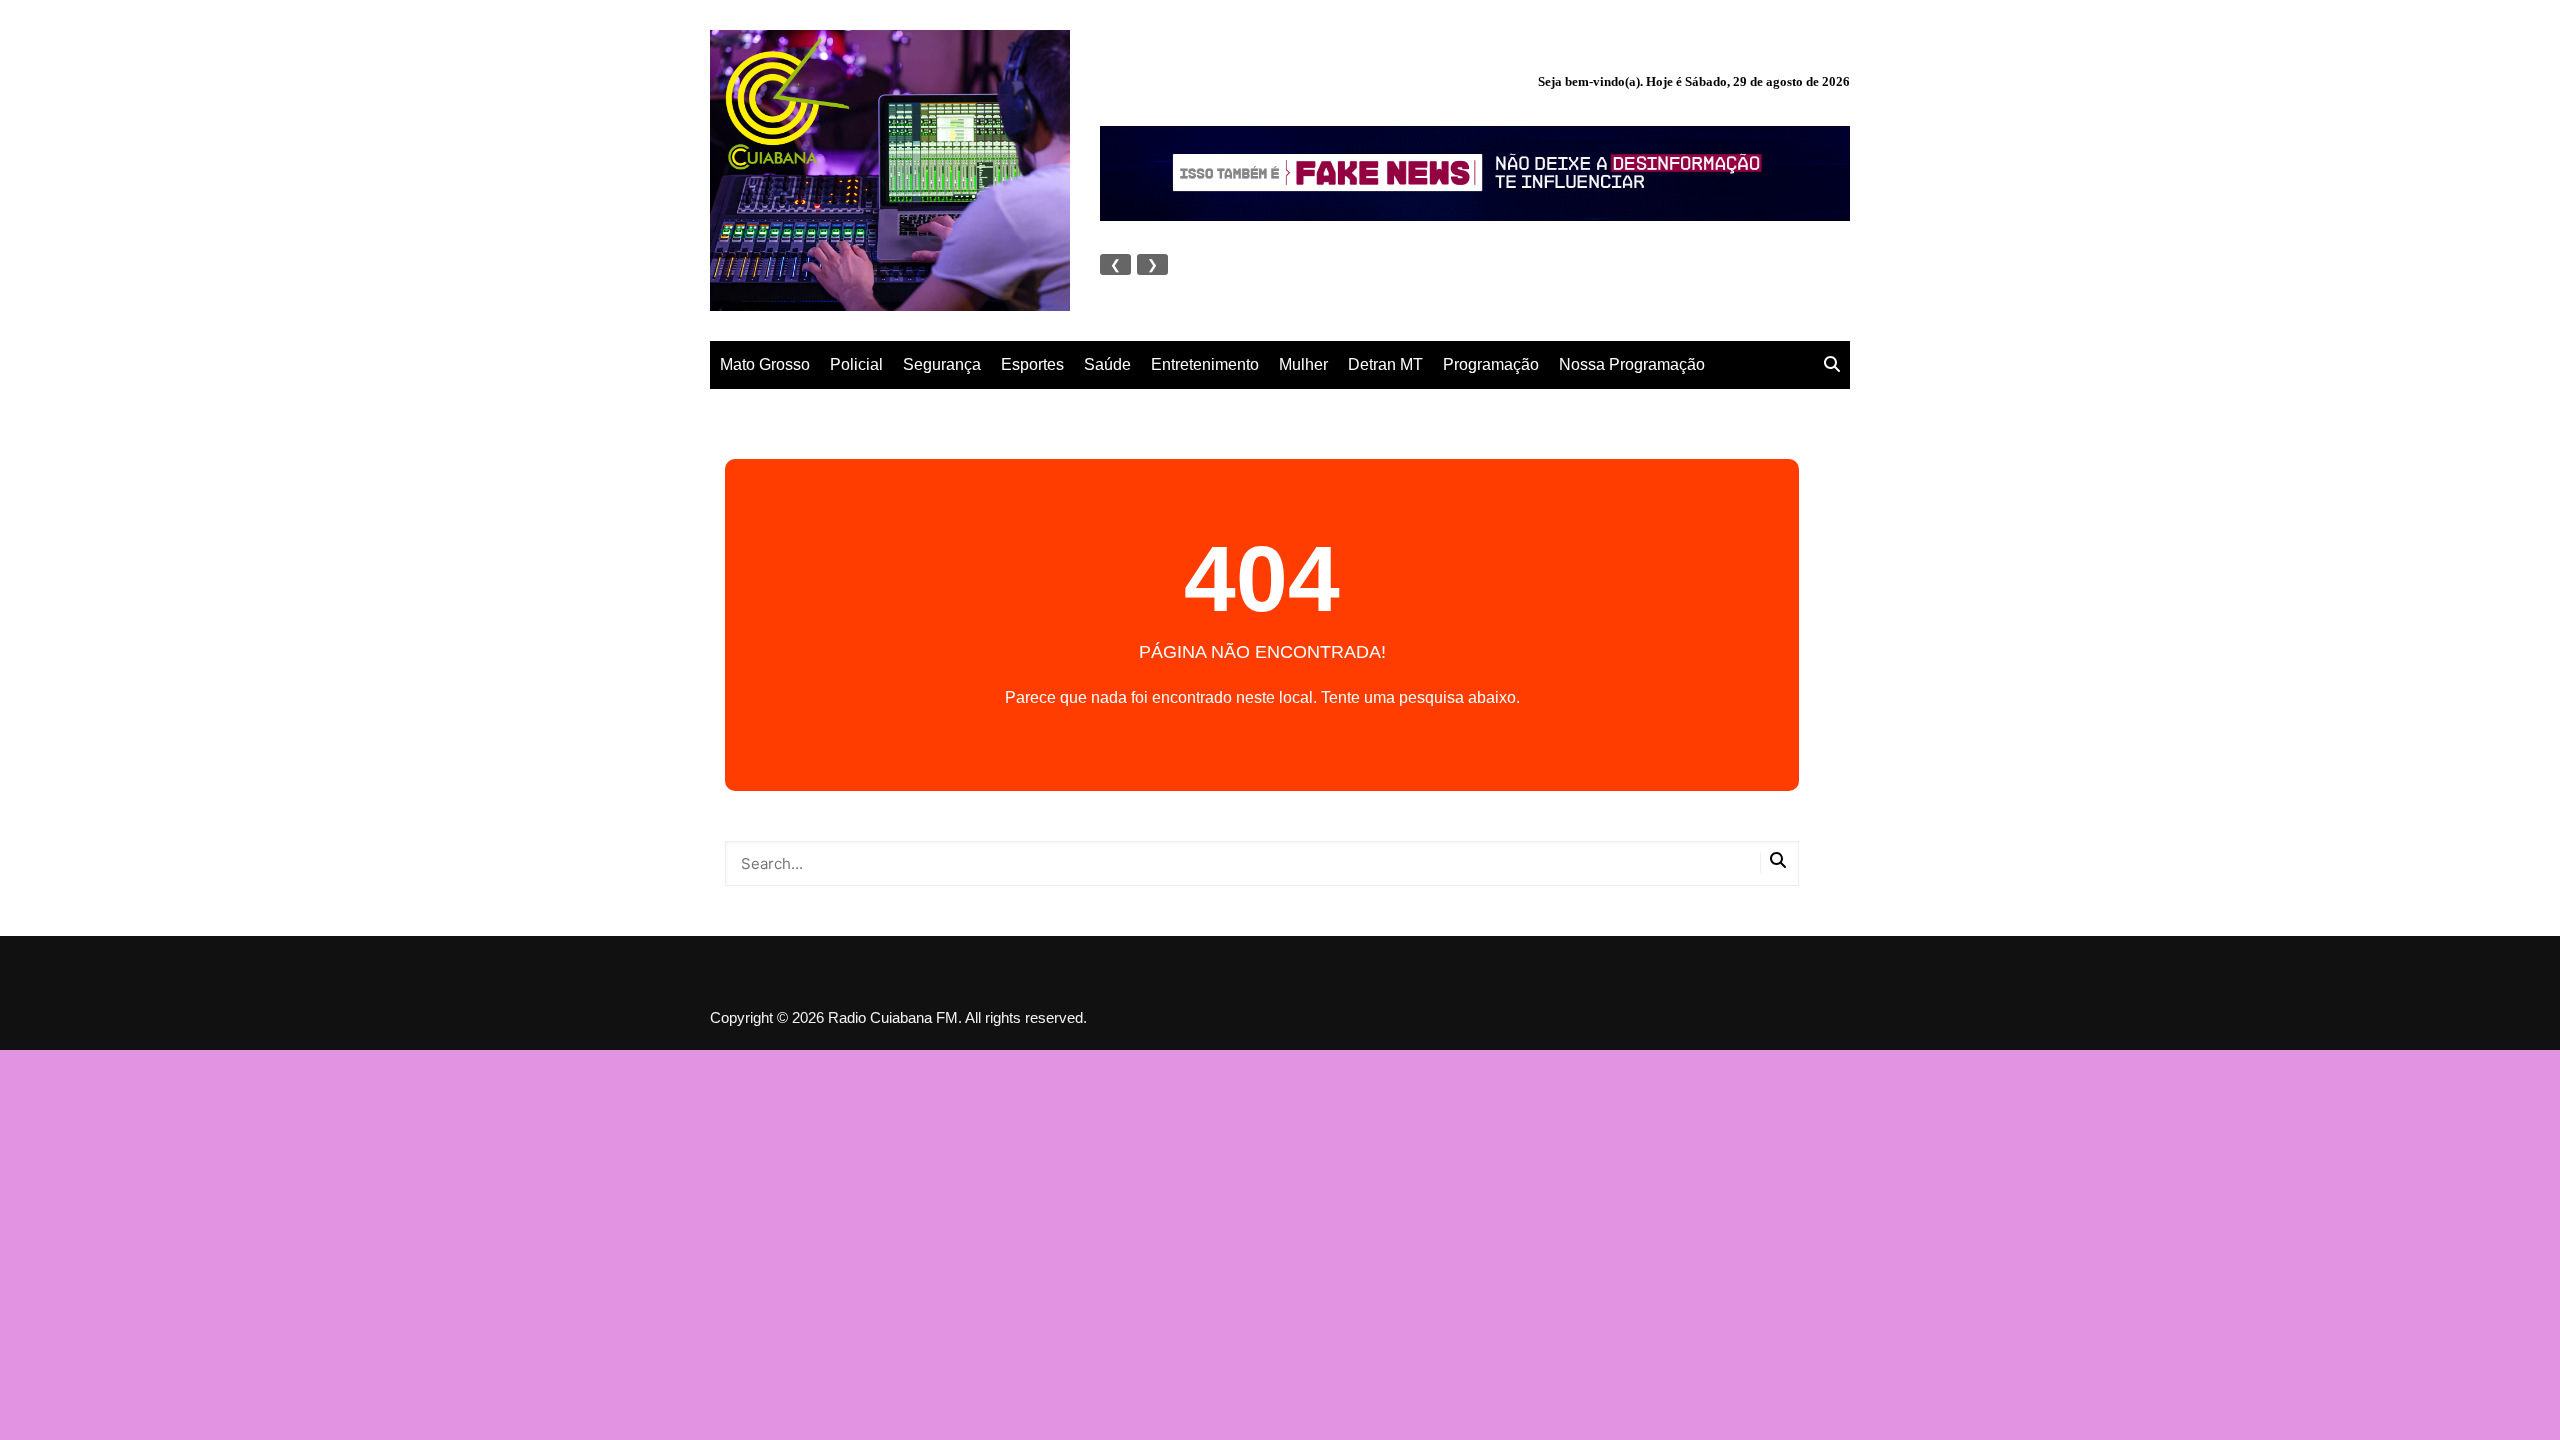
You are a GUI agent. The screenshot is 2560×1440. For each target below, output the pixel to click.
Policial (856, 364)
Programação (1491, 364)
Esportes (1032, 364)
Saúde (1107, 364)
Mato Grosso (765, 364)
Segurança (942, 364)
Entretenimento (1205, 364)
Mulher (1303, 364)
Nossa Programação (1632, 364)
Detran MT (1385, 364)
